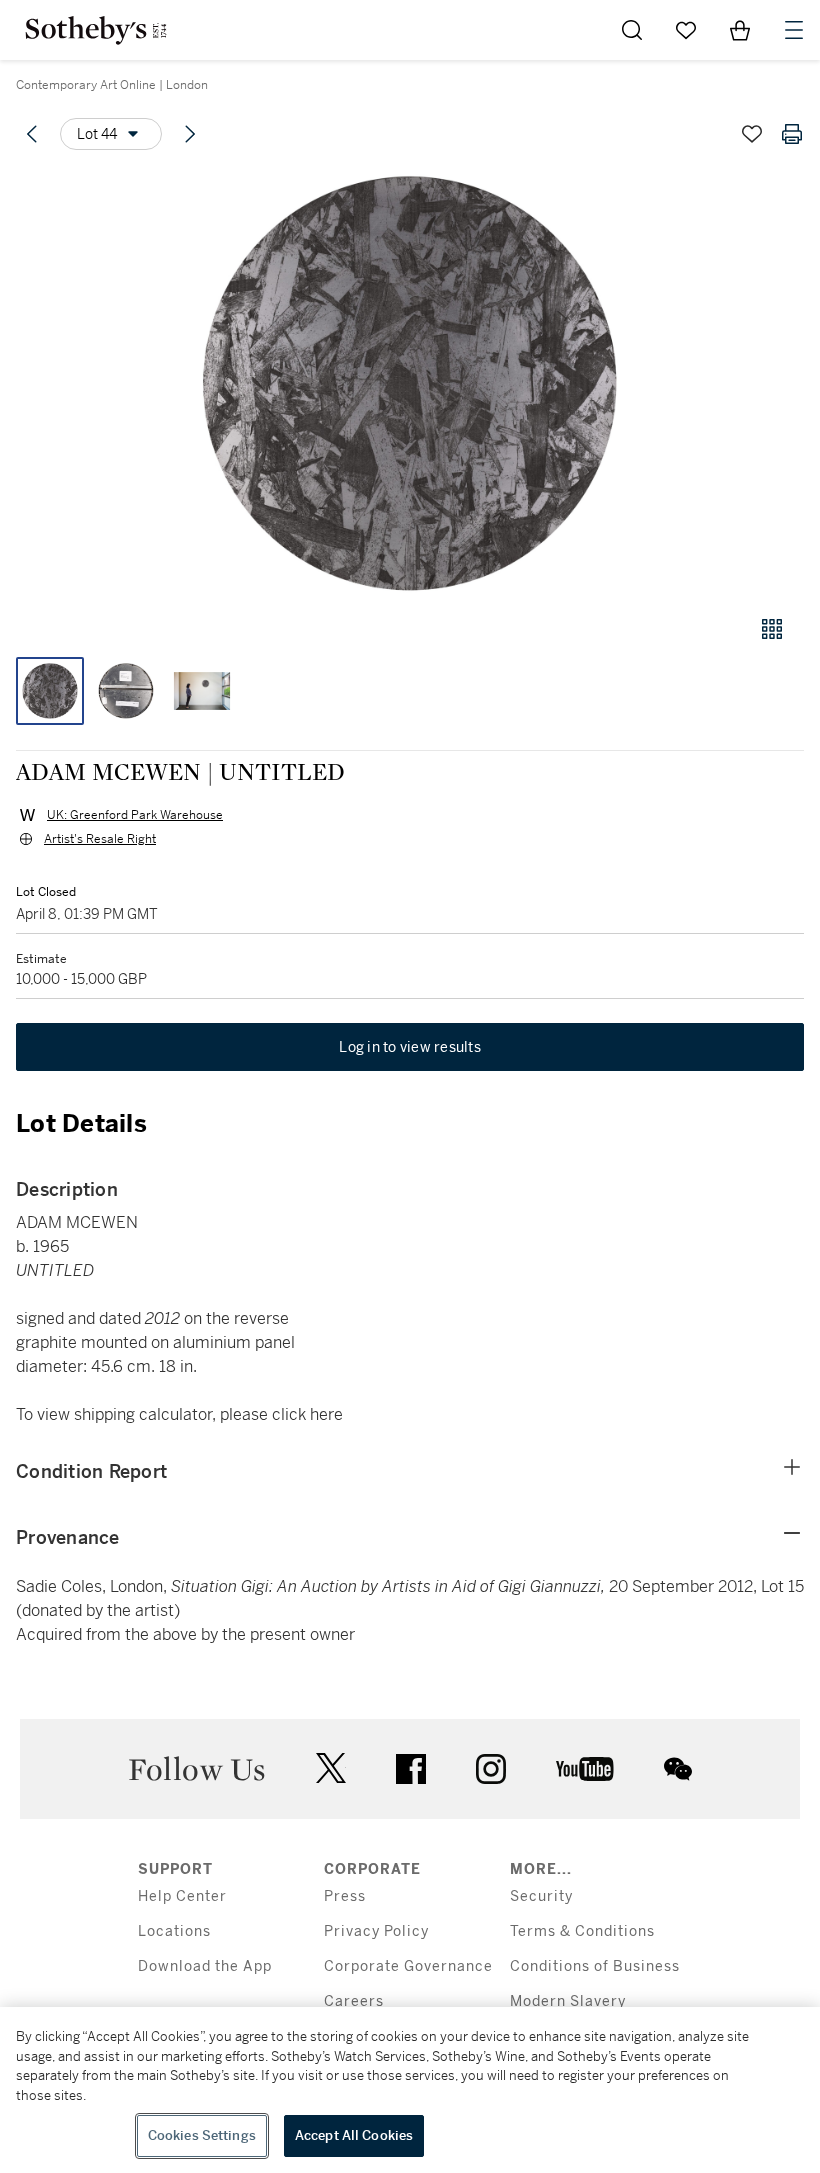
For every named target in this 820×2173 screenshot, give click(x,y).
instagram (491, 1769)
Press (345, 1896)
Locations (174, 1931)
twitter (331, 1768)
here (326, 1414)
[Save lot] (752, 134)
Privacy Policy (376, 1931)
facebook (411, 1769)
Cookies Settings (202, 2135)
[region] (410, 2090)
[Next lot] (190, 134)
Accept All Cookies (354, 2135)
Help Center (182, 1896)
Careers (354, 2001)
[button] (410, 383)
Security (541, 1896)
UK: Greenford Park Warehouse (135, 815)
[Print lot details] (792, 134)
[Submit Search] (632, 30)
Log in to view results (410, 1047)
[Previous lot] (32, 134)
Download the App (205, 1966)
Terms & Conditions (582, 1931)
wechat (678, 1769)
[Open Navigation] (794, 30)
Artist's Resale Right (100, 839)
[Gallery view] (772, 629)
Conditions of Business (595, 1966)
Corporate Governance (408, 1966)
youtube (585, 1769)
